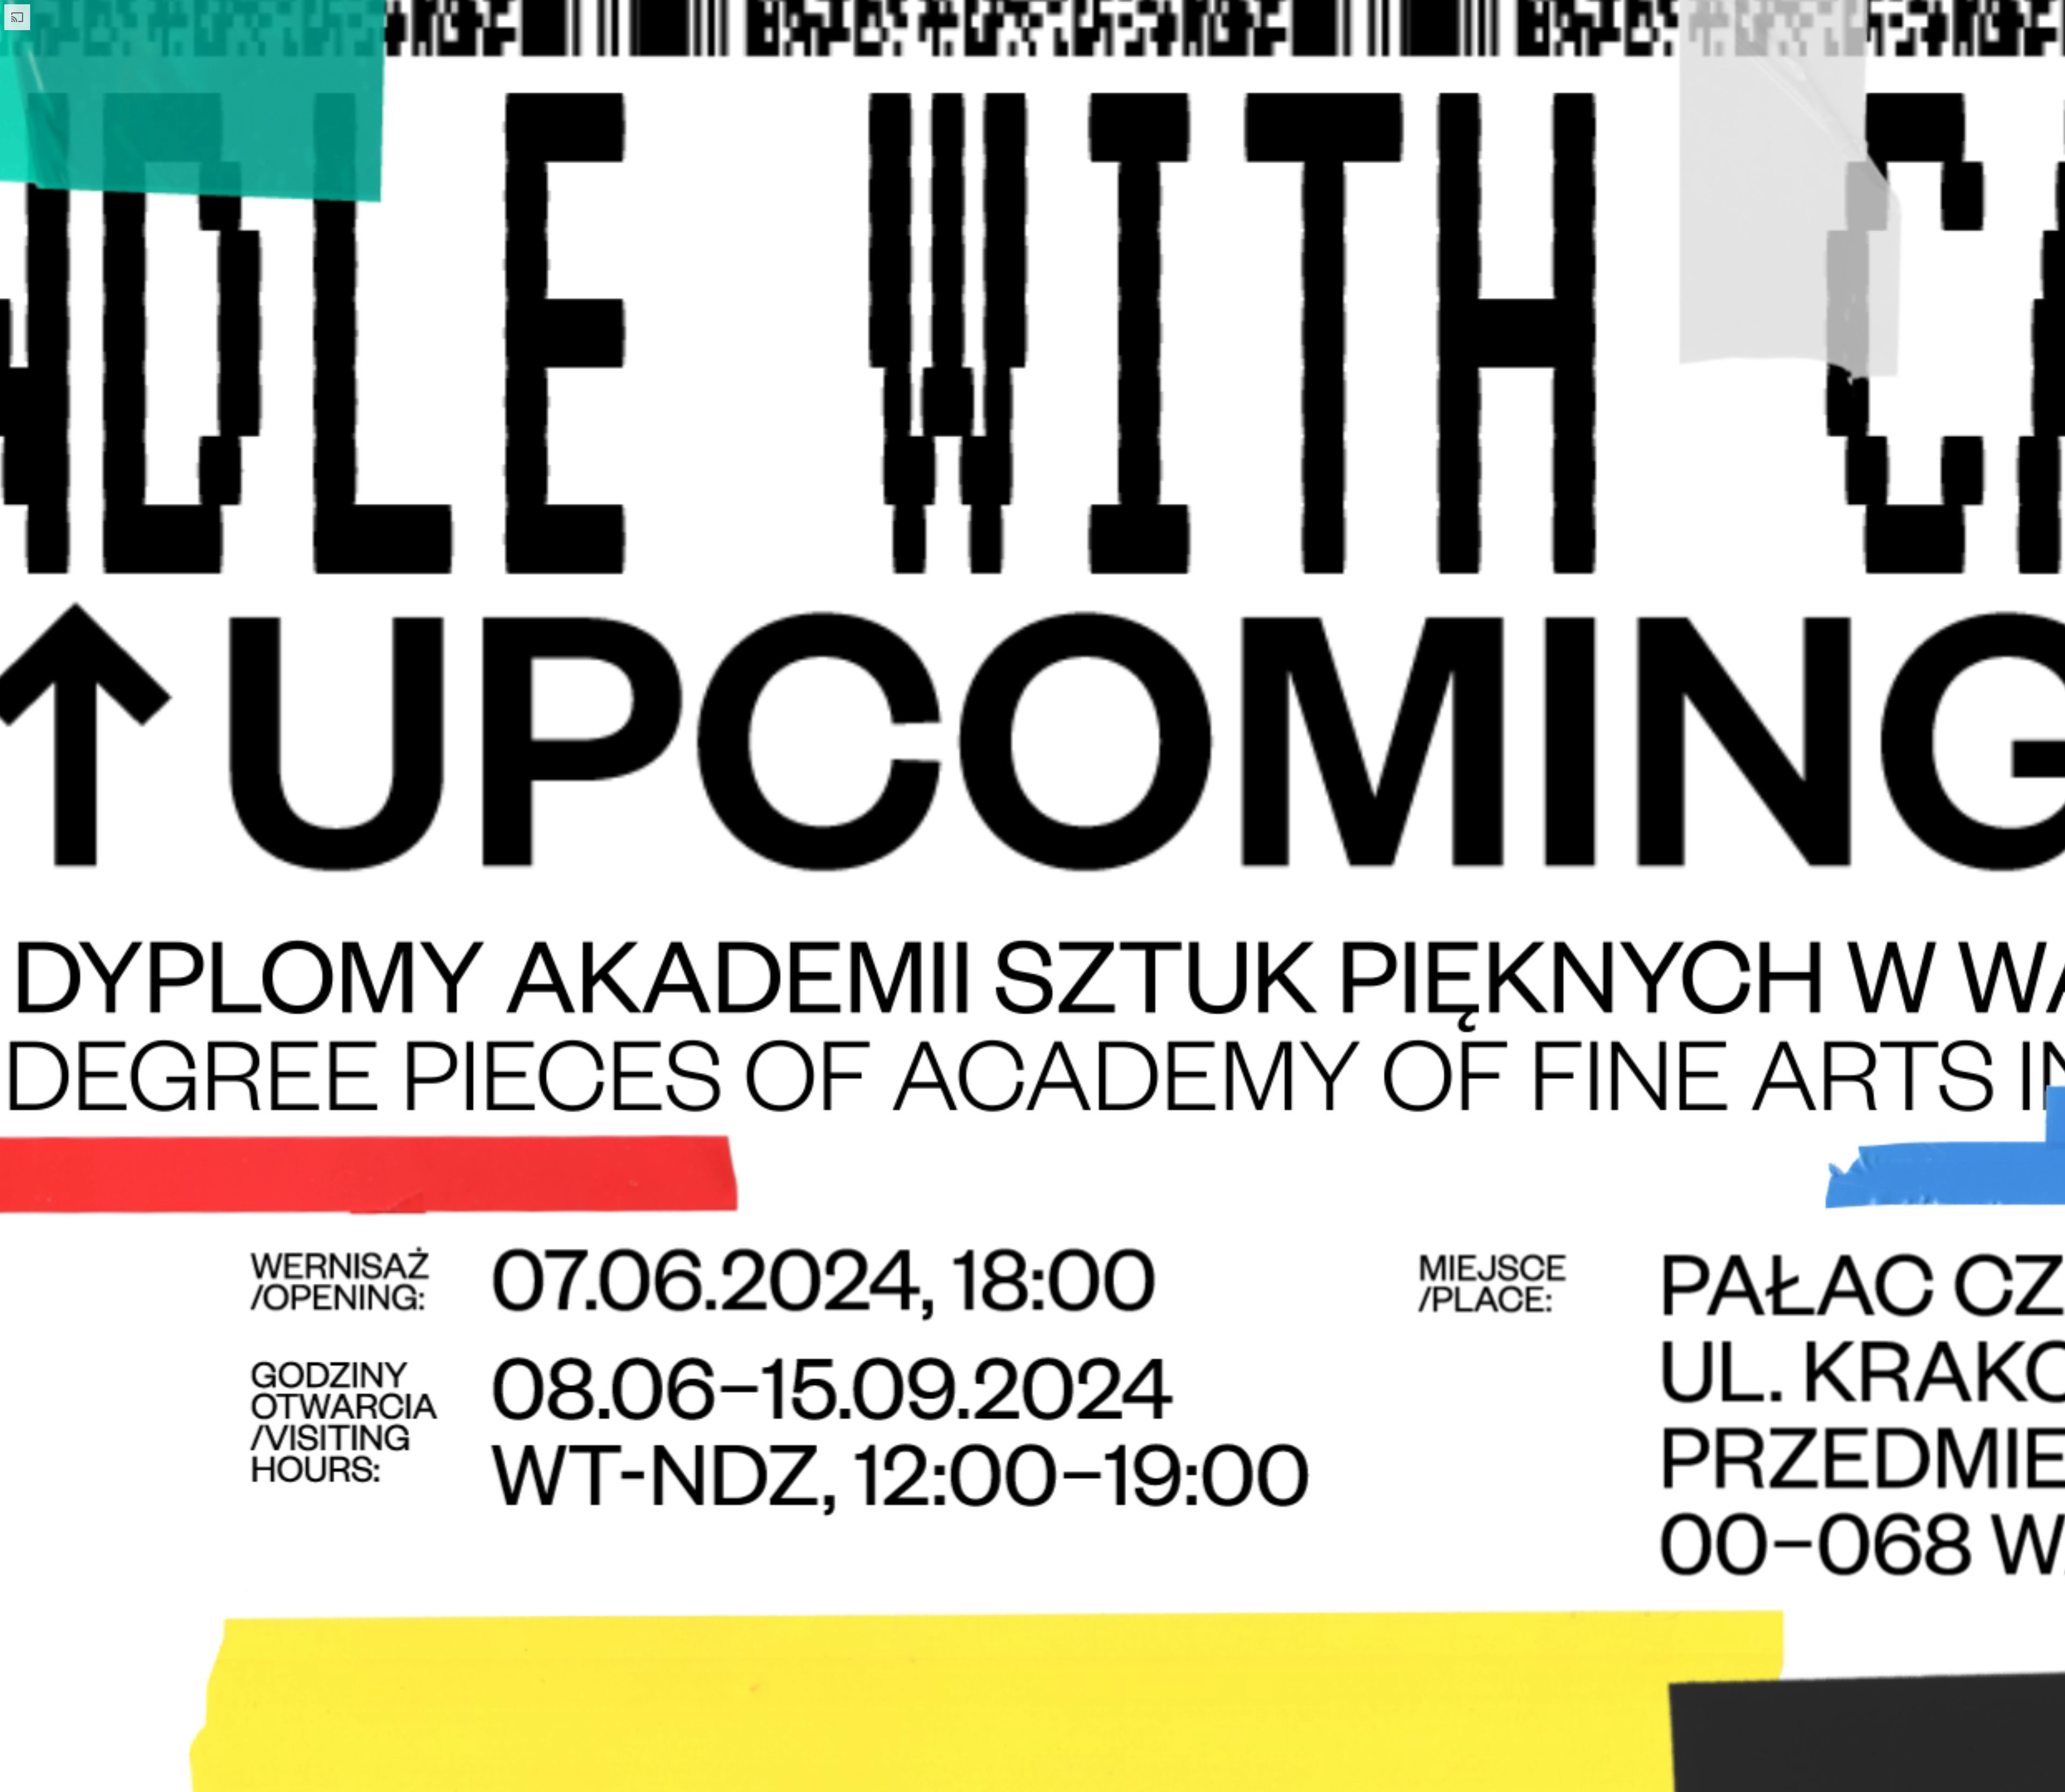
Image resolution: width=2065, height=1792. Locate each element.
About (224, 18)
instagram (1064, 236)
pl (413, 18)
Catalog (323, 18)
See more (287, 618)
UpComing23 (116, 18)
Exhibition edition (1982, 18)
